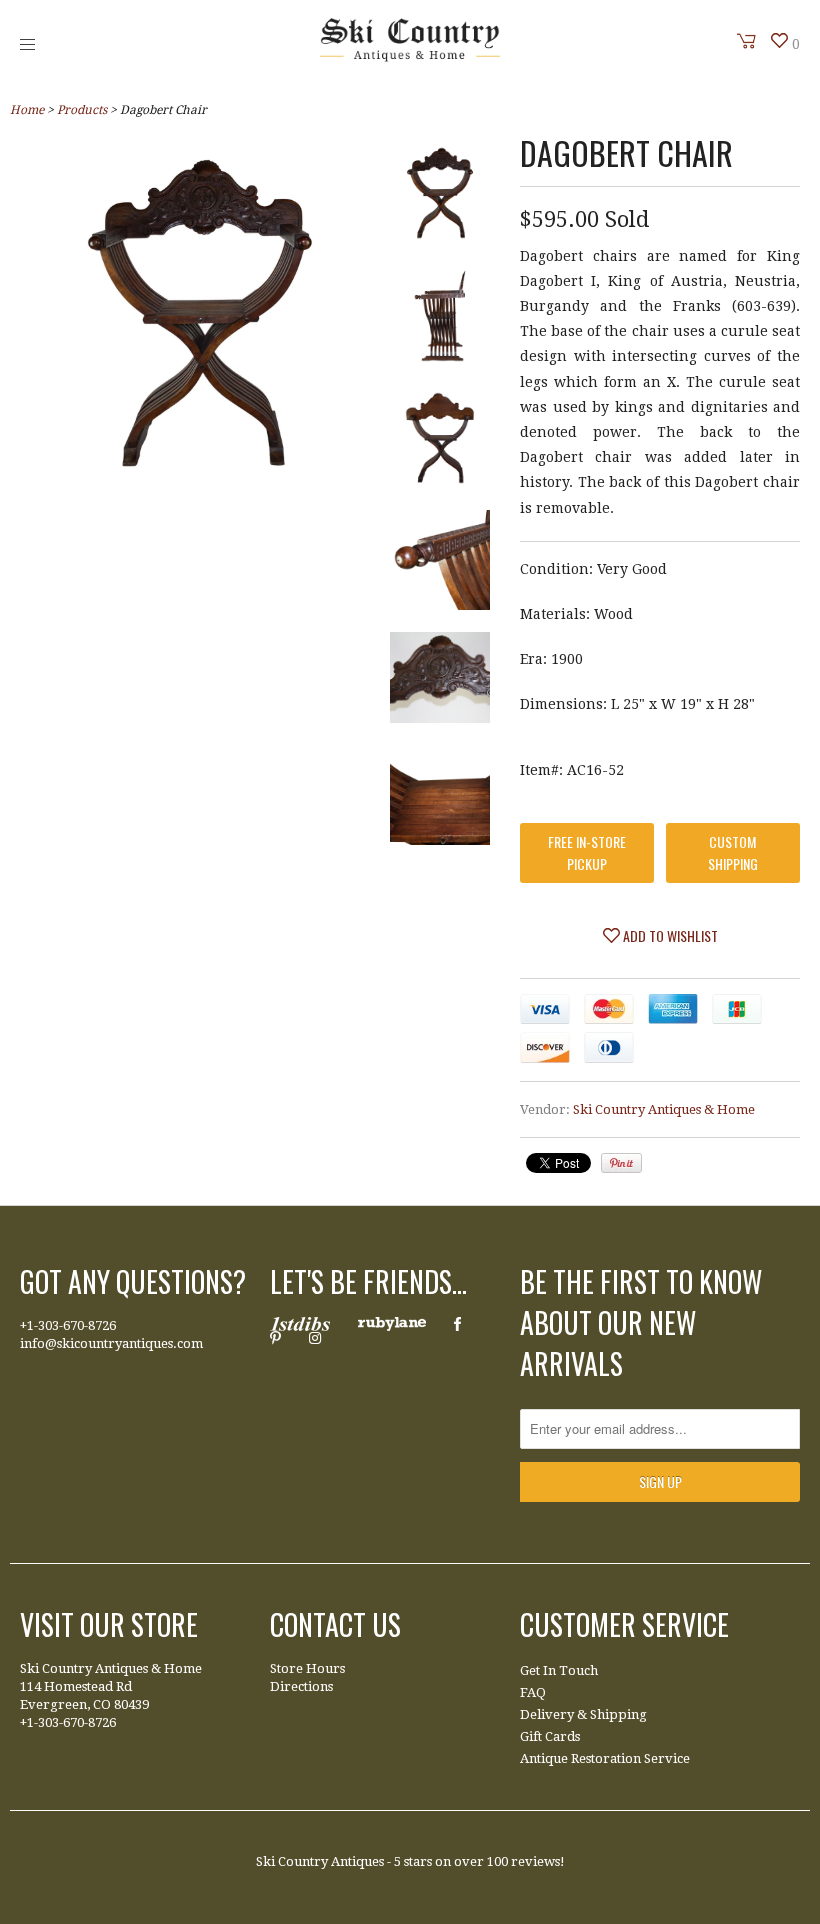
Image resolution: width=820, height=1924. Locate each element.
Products (82, 110)
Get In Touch (559, 1670)
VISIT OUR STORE (109, 1624)
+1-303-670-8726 (68, 1325)
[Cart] (747, 41)
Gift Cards (550, 1736)
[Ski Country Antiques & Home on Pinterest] (275, 1338)
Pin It (621, 1163)
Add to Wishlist (669, 935)
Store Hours (307, 1668)
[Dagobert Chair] (200, 478)
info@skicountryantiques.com (111, 1343)
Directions (301, 1686)
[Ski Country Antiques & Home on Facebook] (457, 1324)
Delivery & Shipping (583, 1714)
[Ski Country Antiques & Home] (410, 57)
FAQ (533, 1692)
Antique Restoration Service (605, 1758)
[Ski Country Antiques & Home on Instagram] (315, 1338)
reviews (535, 1861)
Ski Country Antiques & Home (664, 1109)
